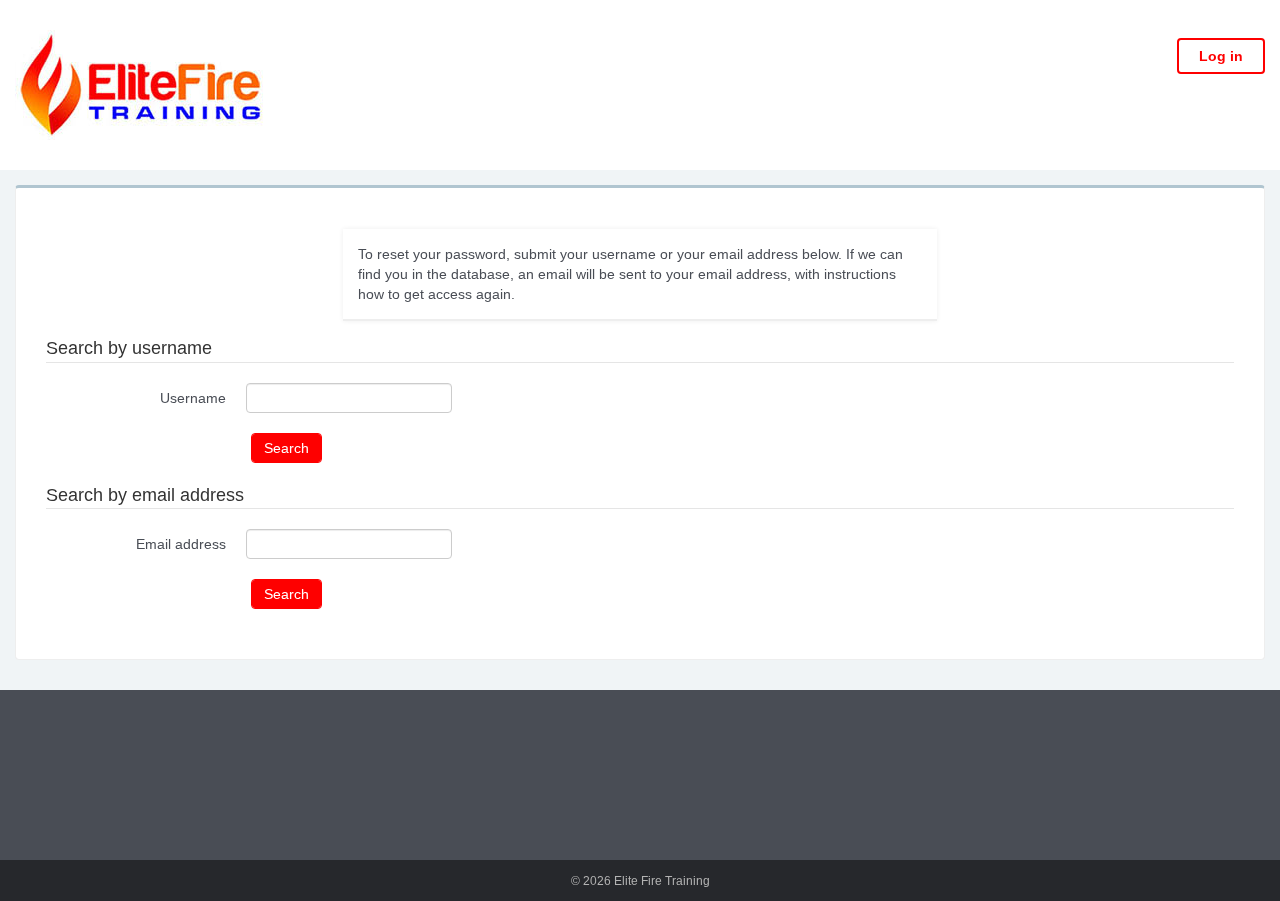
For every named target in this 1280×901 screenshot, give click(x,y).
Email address (181, 544)
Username (193, 398)
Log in (1221, 56)
